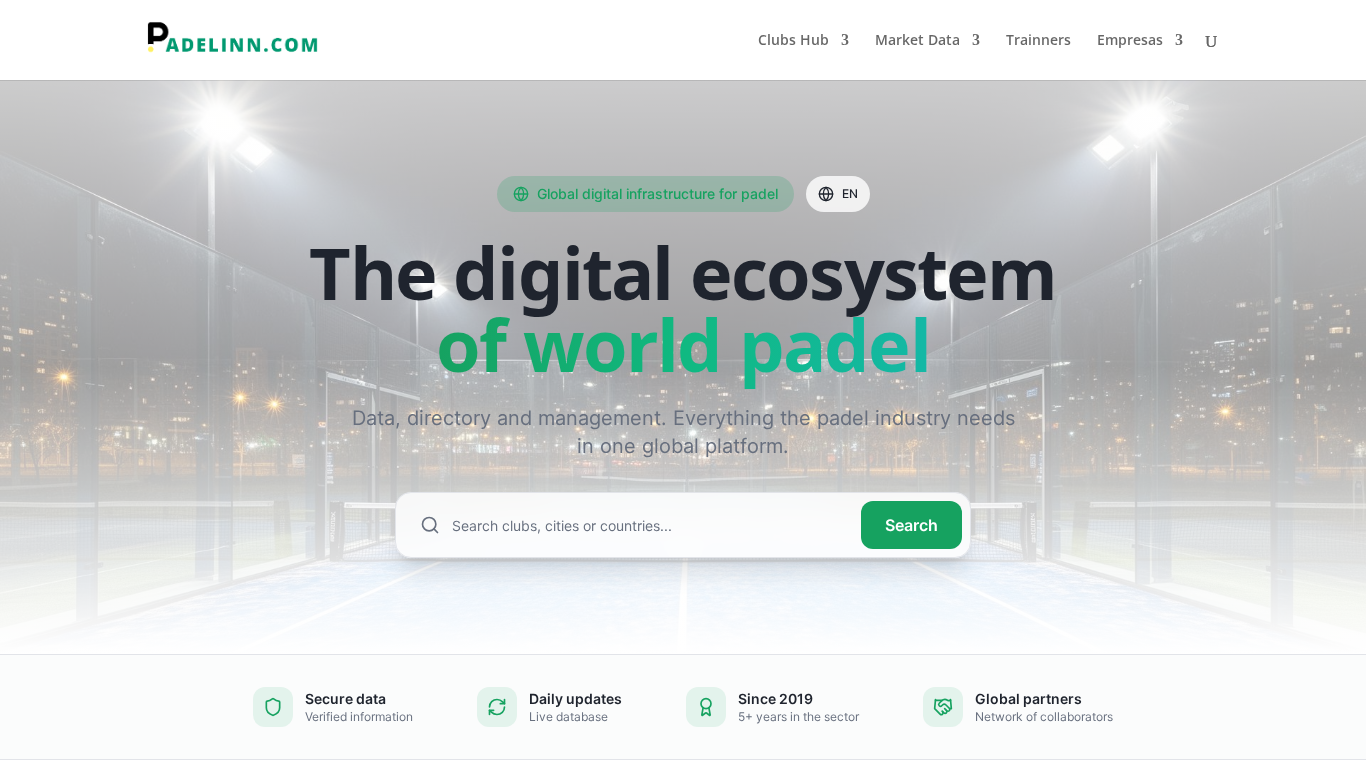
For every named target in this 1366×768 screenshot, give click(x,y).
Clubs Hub (793, 41)
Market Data (917, 41)
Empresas (1130, 41)
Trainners (1038, 41)
